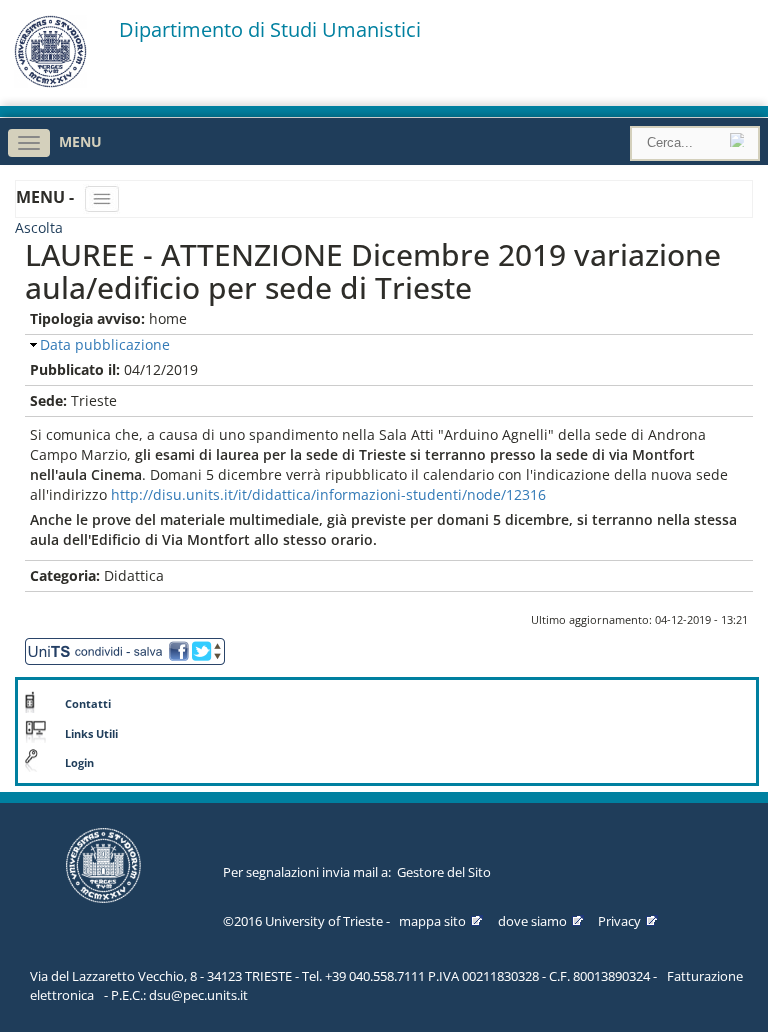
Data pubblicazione (105, 344)
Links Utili (91, 734)
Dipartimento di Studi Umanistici (270, 30)
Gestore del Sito (444, 872)
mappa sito (432, 921)
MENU (80, 141)
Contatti (88, 704)
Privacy (619, 921)
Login (79, 763)
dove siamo (532, 921)
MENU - (47, 197)
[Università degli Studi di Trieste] (50, 82)
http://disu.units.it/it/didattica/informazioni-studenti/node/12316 (328, 494)
